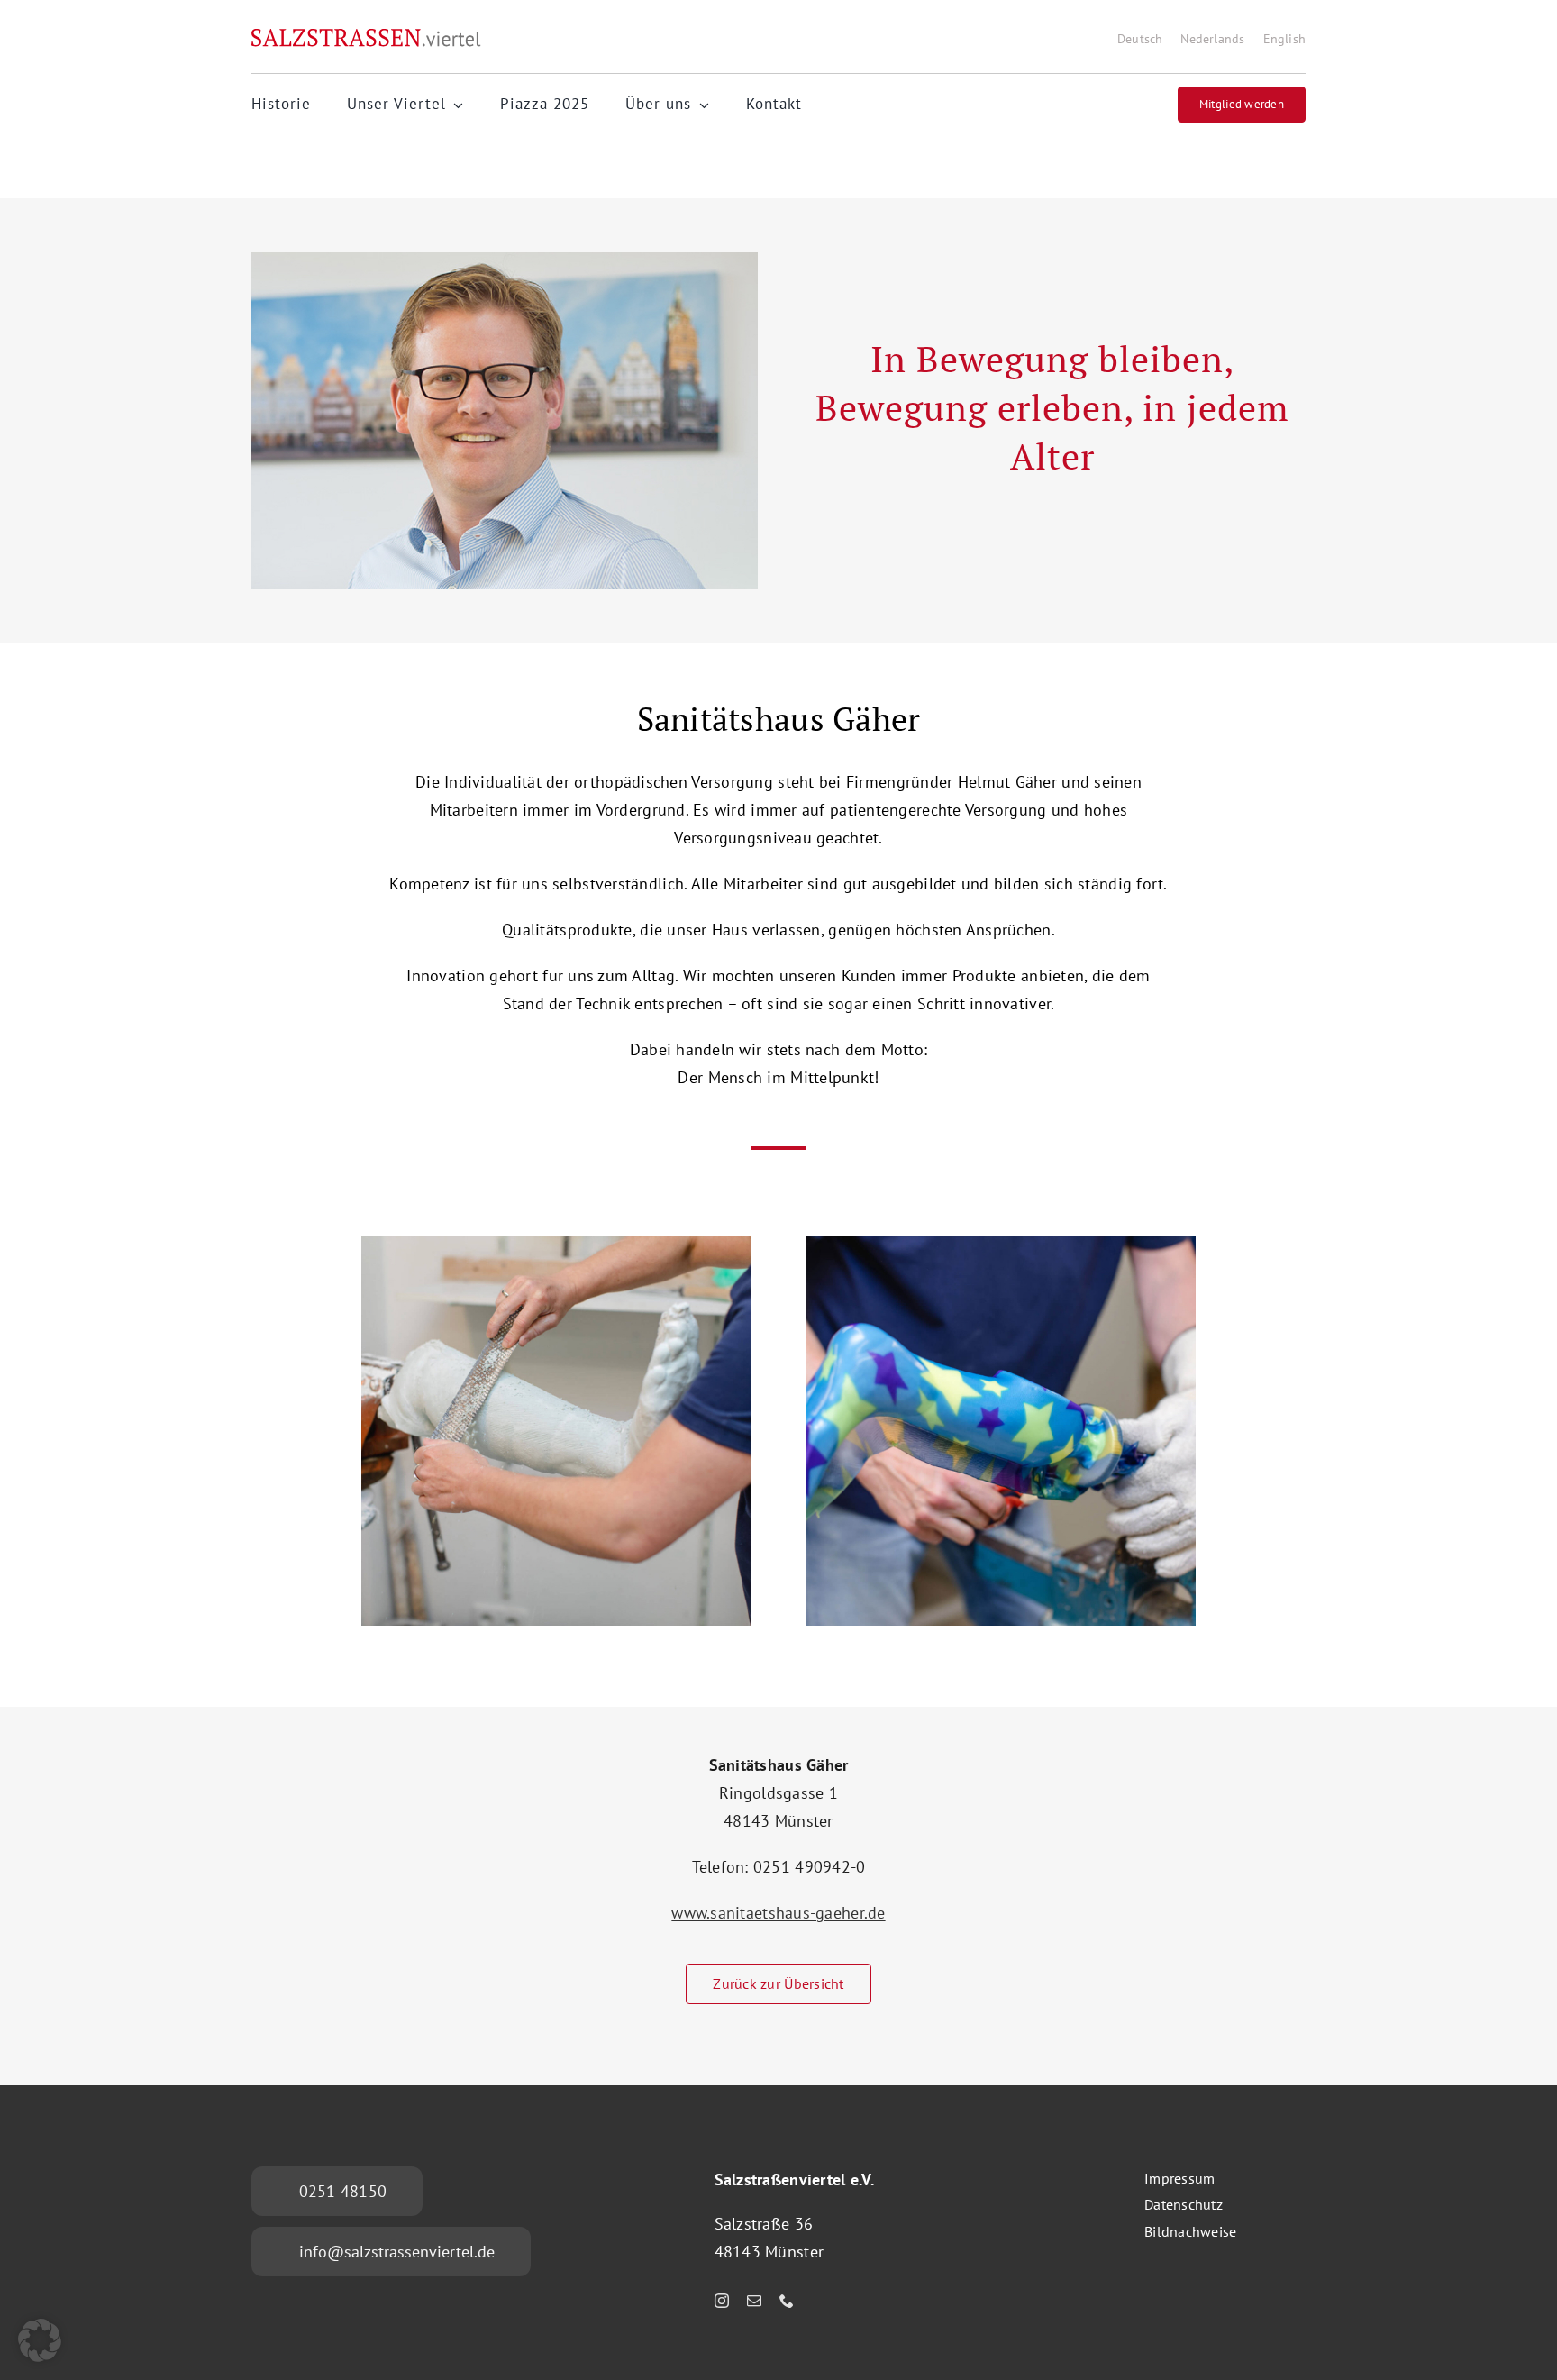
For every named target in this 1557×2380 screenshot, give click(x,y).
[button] (40, 2340)
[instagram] (722, 2301)
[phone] (787, 2301)
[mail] (754, 2301)
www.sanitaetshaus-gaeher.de (778, 1913)
